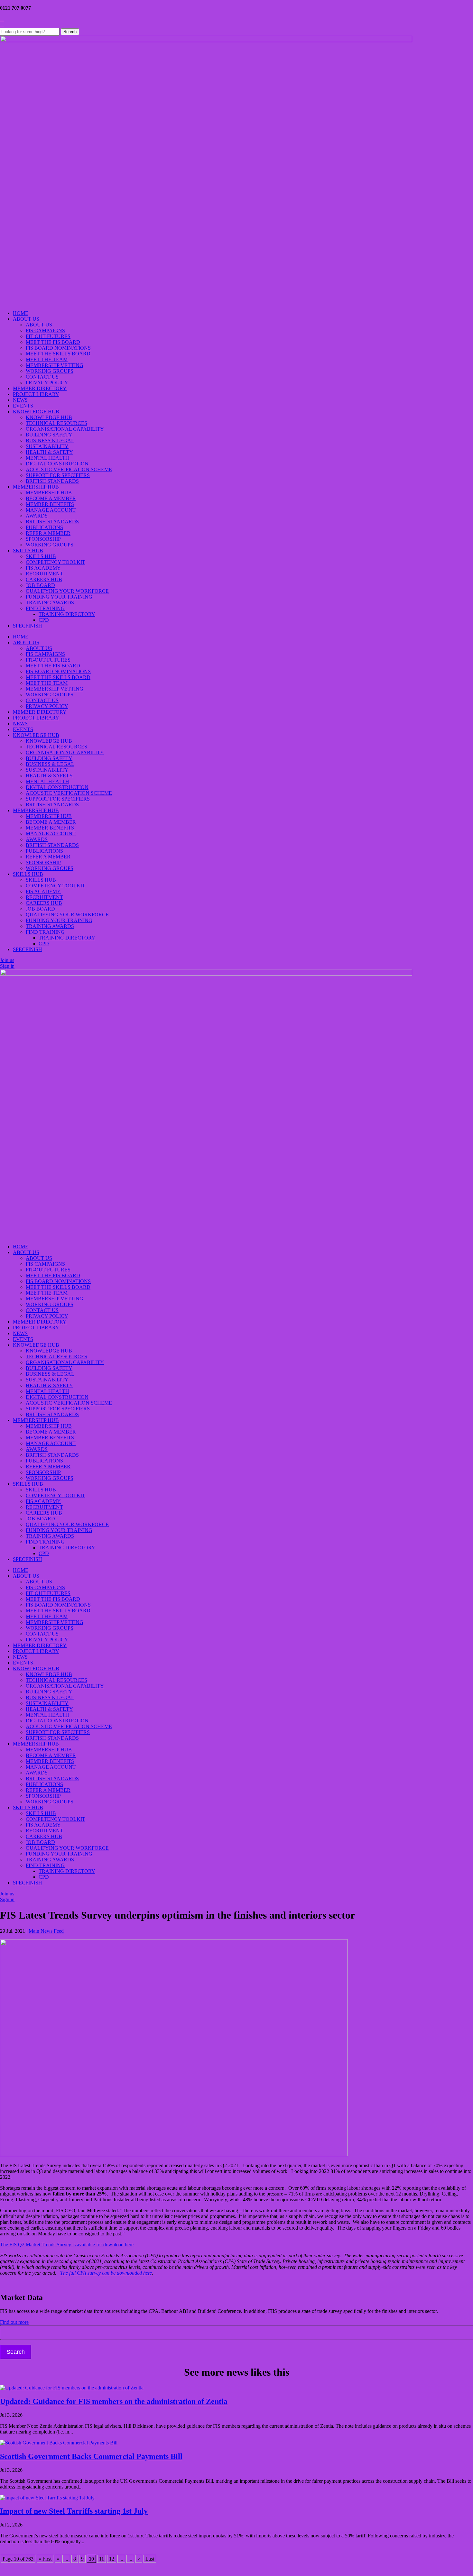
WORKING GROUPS (50, 371)
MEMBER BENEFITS (50, 504)
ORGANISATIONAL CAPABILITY (65, 429)
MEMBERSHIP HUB (36, 487)
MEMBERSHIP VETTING (55, 365)
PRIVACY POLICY (47, 383)
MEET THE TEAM (47, 359)
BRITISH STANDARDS (52, 481)
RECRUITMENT (44, 574)
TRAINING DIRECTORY (67, 614)
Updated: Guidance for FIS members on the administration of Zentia (114, 2401)
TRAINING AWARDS (50, 603)
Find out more (14, 2322)
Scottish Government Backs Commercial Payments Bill (91, 2456)
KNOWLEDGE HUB (36, 412)
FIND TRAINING (45, 608)
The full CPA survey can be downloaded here (106, 2273)
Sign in (7, 966)
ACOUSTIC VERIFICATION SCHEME (69, 469)
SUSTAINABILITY (47, 446)
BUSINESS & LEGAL (50, 440)
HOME (21, 313)
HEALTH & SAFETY (49, 452)
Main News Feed (46, 1931)
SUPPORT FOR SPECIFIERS (58, 475)
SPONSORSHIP (43, 539)
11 (102, 2559)
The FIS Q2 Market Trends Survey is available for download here (67, 2245)
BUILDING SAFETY (49, 435)
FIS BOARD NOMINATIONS (58, 348)
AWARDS (37, 516)
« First (45, 2559)
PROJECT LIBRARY (36, 394)
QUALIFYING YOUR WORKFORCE (67, 591)
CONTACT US (42, 377)
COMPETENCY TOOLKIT (56, 562)
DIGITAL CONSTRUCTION (57, 464)
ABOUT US (26, 319)
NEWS (20, 400)
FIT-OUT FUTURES (48, 336)
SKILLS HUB (28, 550)
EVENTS (23, 406)
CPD (44, 620)
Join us (7, 960)
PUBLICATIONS (44, 527)
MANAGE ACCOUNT (51, 510)
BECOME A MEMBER (51, 498)
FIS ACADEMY (43, 568)
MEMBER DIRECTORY (40, 388)
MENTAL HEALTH (47, 458)
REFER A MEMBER (48, 533)
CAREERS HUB (44, 579)
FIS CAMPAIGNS (45, 330)
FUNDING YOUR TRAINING (59, 597)
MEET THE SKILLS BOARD (58, 354)
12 (112, 2559)
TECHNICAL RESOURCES (56, 423)
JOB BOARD (40, 585)
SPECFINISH (28, 626)
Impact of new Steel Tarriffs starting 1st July (74, 2511)
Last (150, 2559)
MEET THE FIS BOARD (53, 342)
